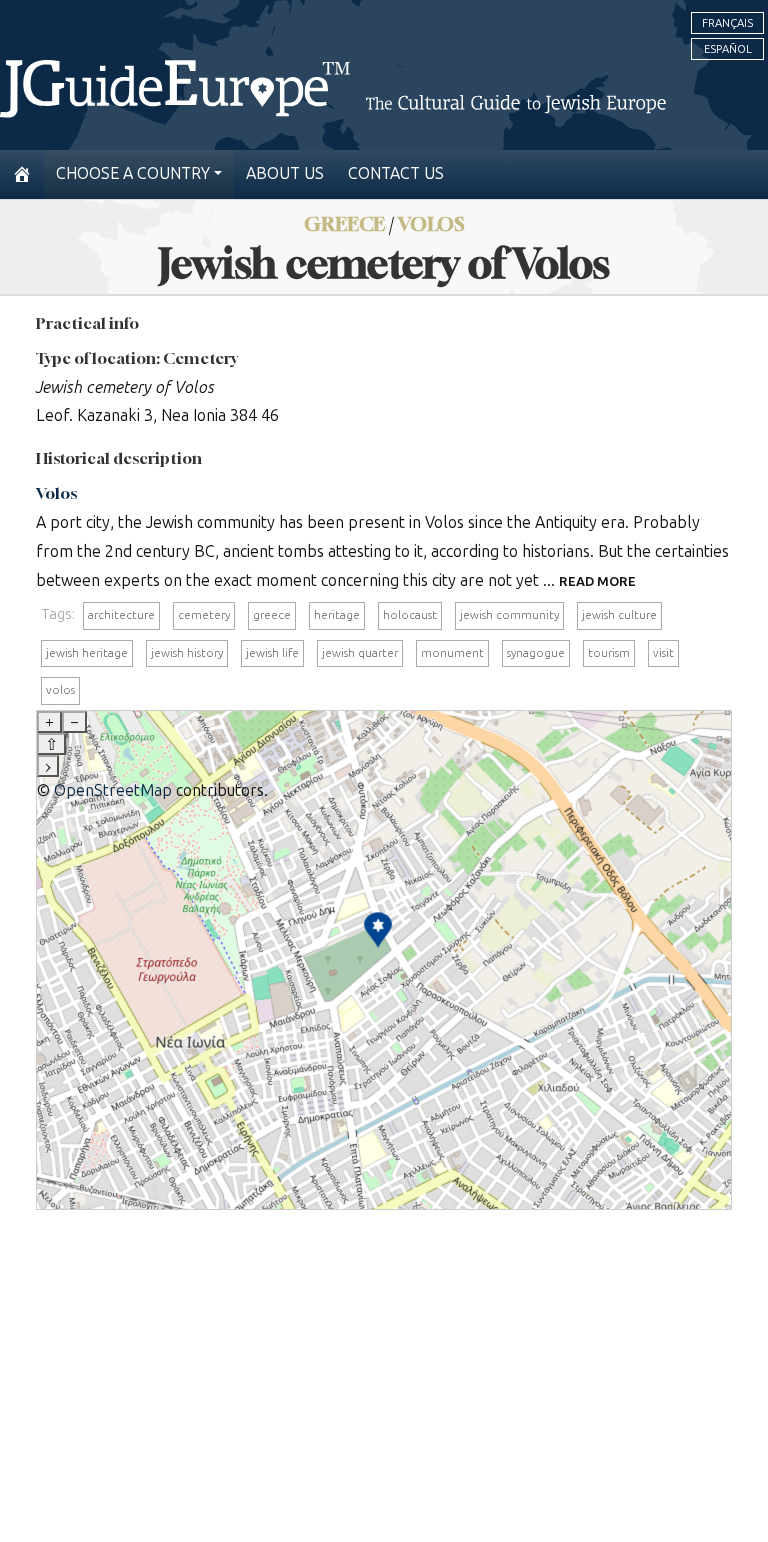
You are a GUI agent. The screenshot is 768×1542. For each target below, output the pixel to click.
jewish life (272, 653)
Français (727, 23)
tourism (609, 653)
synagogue (536, 653)
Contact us (396, 173)
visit (663, 653)
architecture (121, 615)
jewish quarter (360, 653)
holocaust (410, 615)
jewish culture (619, 615)
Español (728, 49)
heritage (337, 615)
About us (285, 173)
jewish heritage (87, 653)
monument (452, 653)
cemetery (204, 615)
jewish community (509, 615)
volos (60, 690)
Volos (56, 493)
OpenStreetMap (113, 790)
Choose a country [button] (133, 173)
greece (272, 615)
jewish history (187, 653)
